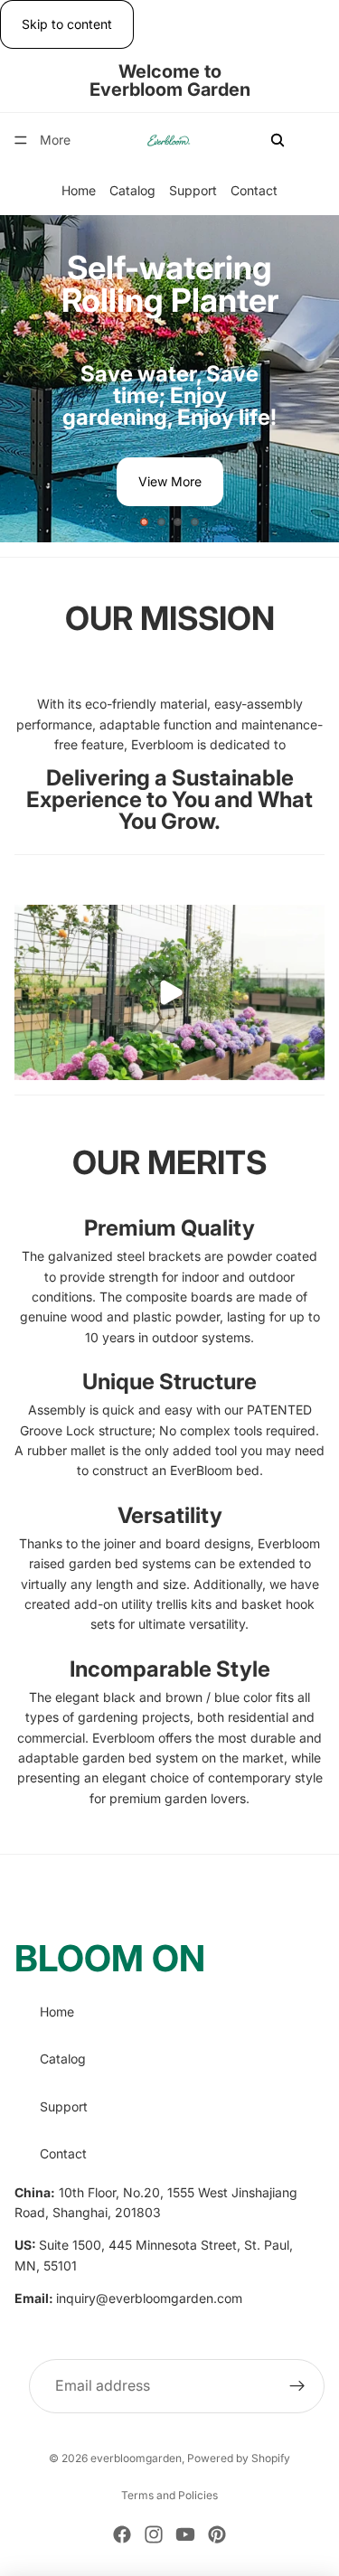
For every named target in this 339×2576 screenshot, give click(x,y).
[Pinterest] (217, 2534)
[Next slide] (310, 379)
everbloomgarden (136, 2458)
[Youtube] (185, 2534)
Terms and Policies (169, 2495)
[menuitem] (55, 140)
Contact (254, 191)
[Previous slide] (29, 379)
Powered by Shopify (239, 2458)
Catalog (132, 191)
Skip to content (67, 24)
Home (79, 191)
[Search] (278, 140)
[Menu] (21, 141)
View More (170, 481)
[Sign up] (297, 2385)
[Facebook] (122, 2534)
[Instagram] (154, 2534)
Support (193, 191)
